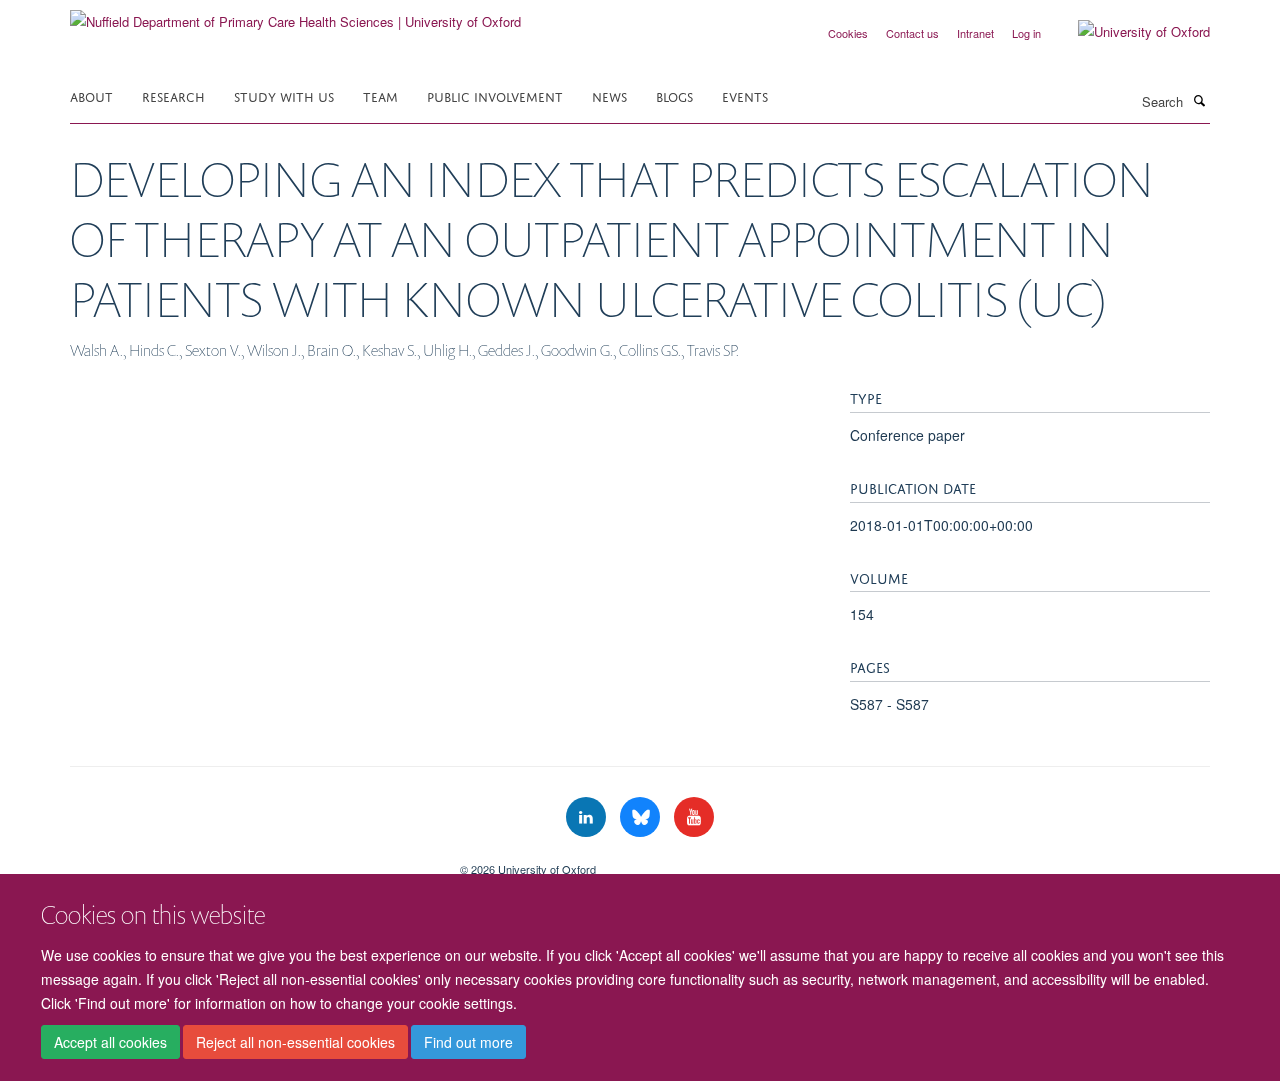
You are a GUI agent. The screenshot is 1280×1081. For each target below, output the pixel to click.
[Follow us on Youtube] (694, 817)
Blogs (674, 95)
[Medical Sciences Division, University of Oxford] (250, 862)
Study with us (284, 95)
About (91, 95)
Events (745, 95)
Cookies (848, 33)
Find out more (468, 1042)
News (609, 95)
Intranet (975, 33)
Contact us (912, 33)
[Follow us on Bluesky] (642, 817)
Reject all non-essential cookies (295, 1042)
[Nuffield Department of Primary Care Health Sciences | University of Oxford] (295, 14)
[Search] (1199, 100)
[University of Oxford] (1129, 32)
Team (380, 95)
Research (173, 95)
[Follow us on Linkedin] (588, 817)
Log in (1026, 33)
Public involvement (495, 95)
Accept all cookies (110, 1042)
